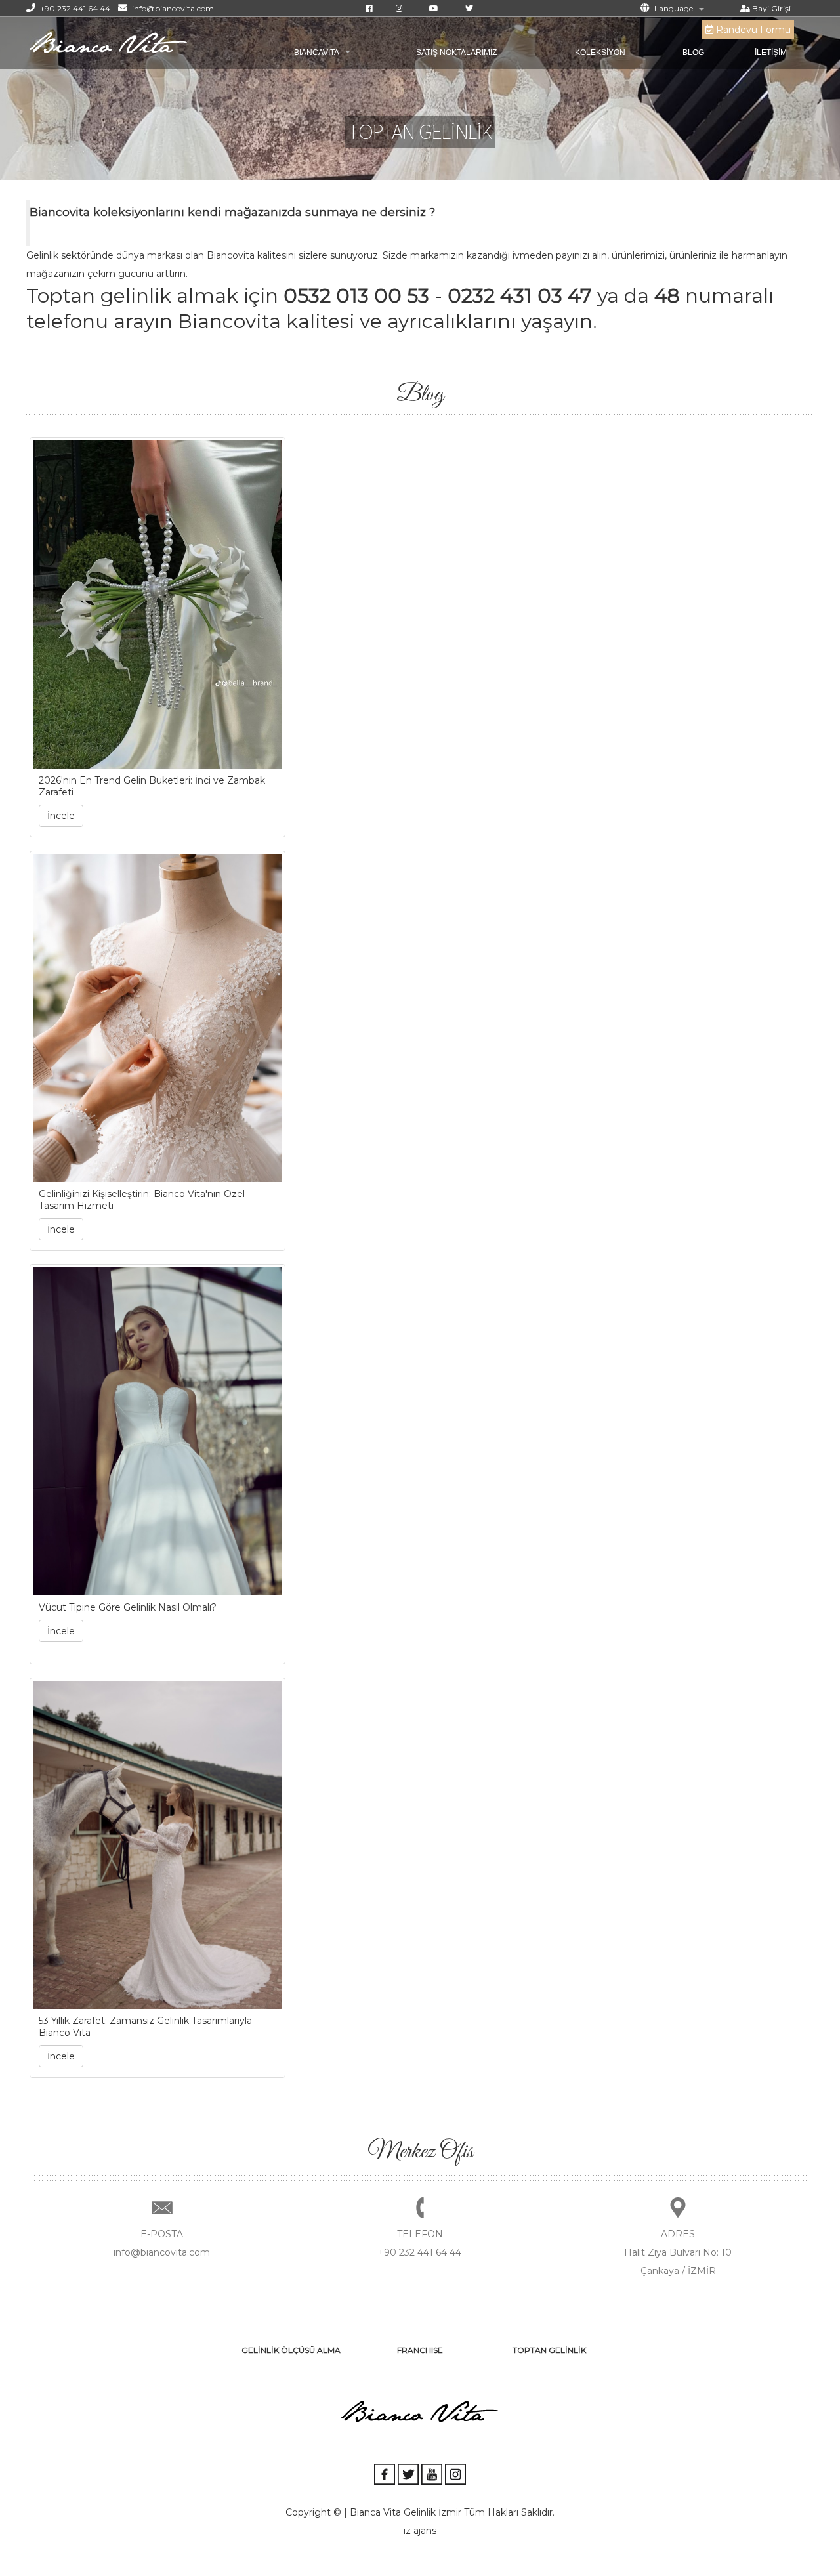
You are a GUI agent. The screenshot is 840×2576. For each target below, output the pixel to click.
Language (673, 8)
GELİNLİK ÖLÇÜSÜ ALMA (291, 2350)
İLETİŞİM (771, 53)
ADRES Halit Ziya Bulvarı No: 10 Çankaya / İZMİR (678, 2252)
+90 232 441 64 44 (74, 8)
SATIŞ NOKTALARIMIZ (456, 53)
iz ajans (420, 2531)
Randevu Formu (752, 30)
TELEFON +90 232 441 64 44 (420, 2243)
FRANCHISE (420, 2350)
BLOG (693, 53)
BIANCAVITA (317, 53)
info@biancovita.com (172, 8)
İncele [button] (61, 816)
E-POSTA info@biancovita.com (162, 2243)
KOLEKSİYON (600, 53)
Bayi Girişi (770, 8)
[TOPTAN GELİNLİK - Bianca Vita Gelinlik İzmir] (108, 42)
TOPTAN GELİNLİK (549, 2350)
